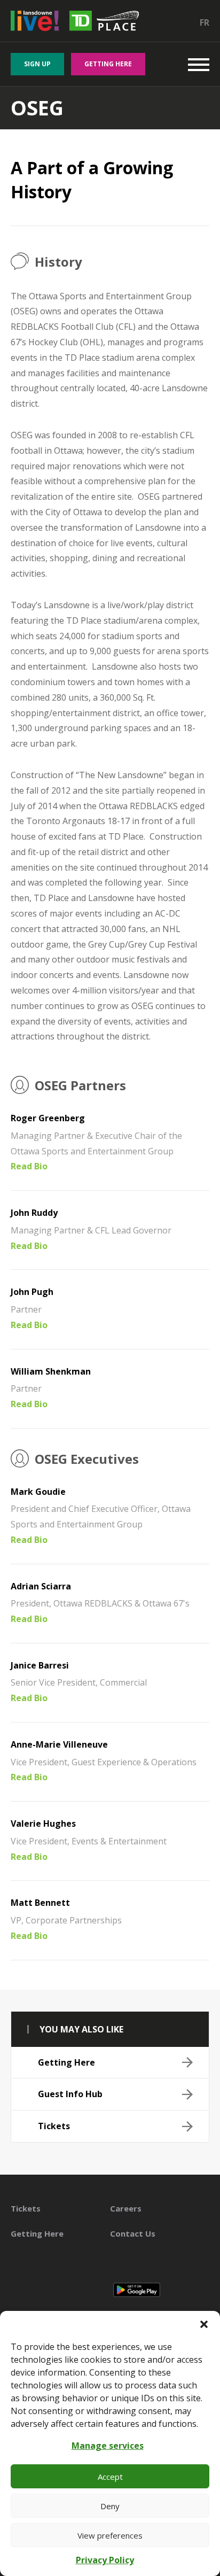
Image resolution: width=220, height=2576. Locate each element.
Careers (126, 2208)
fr (205, 22)
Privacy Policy (105, 2560)
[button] (204, 2324)
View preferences (110, 2535)
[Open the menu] (199, 64)
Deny (110, 2506)
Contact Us (133, 2233)
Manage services (108, 2446)
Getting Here (108, 64)
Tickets (54, 2126)
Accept (110, 2477)
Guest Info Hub (70, 2094)
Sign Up (37, 64)
